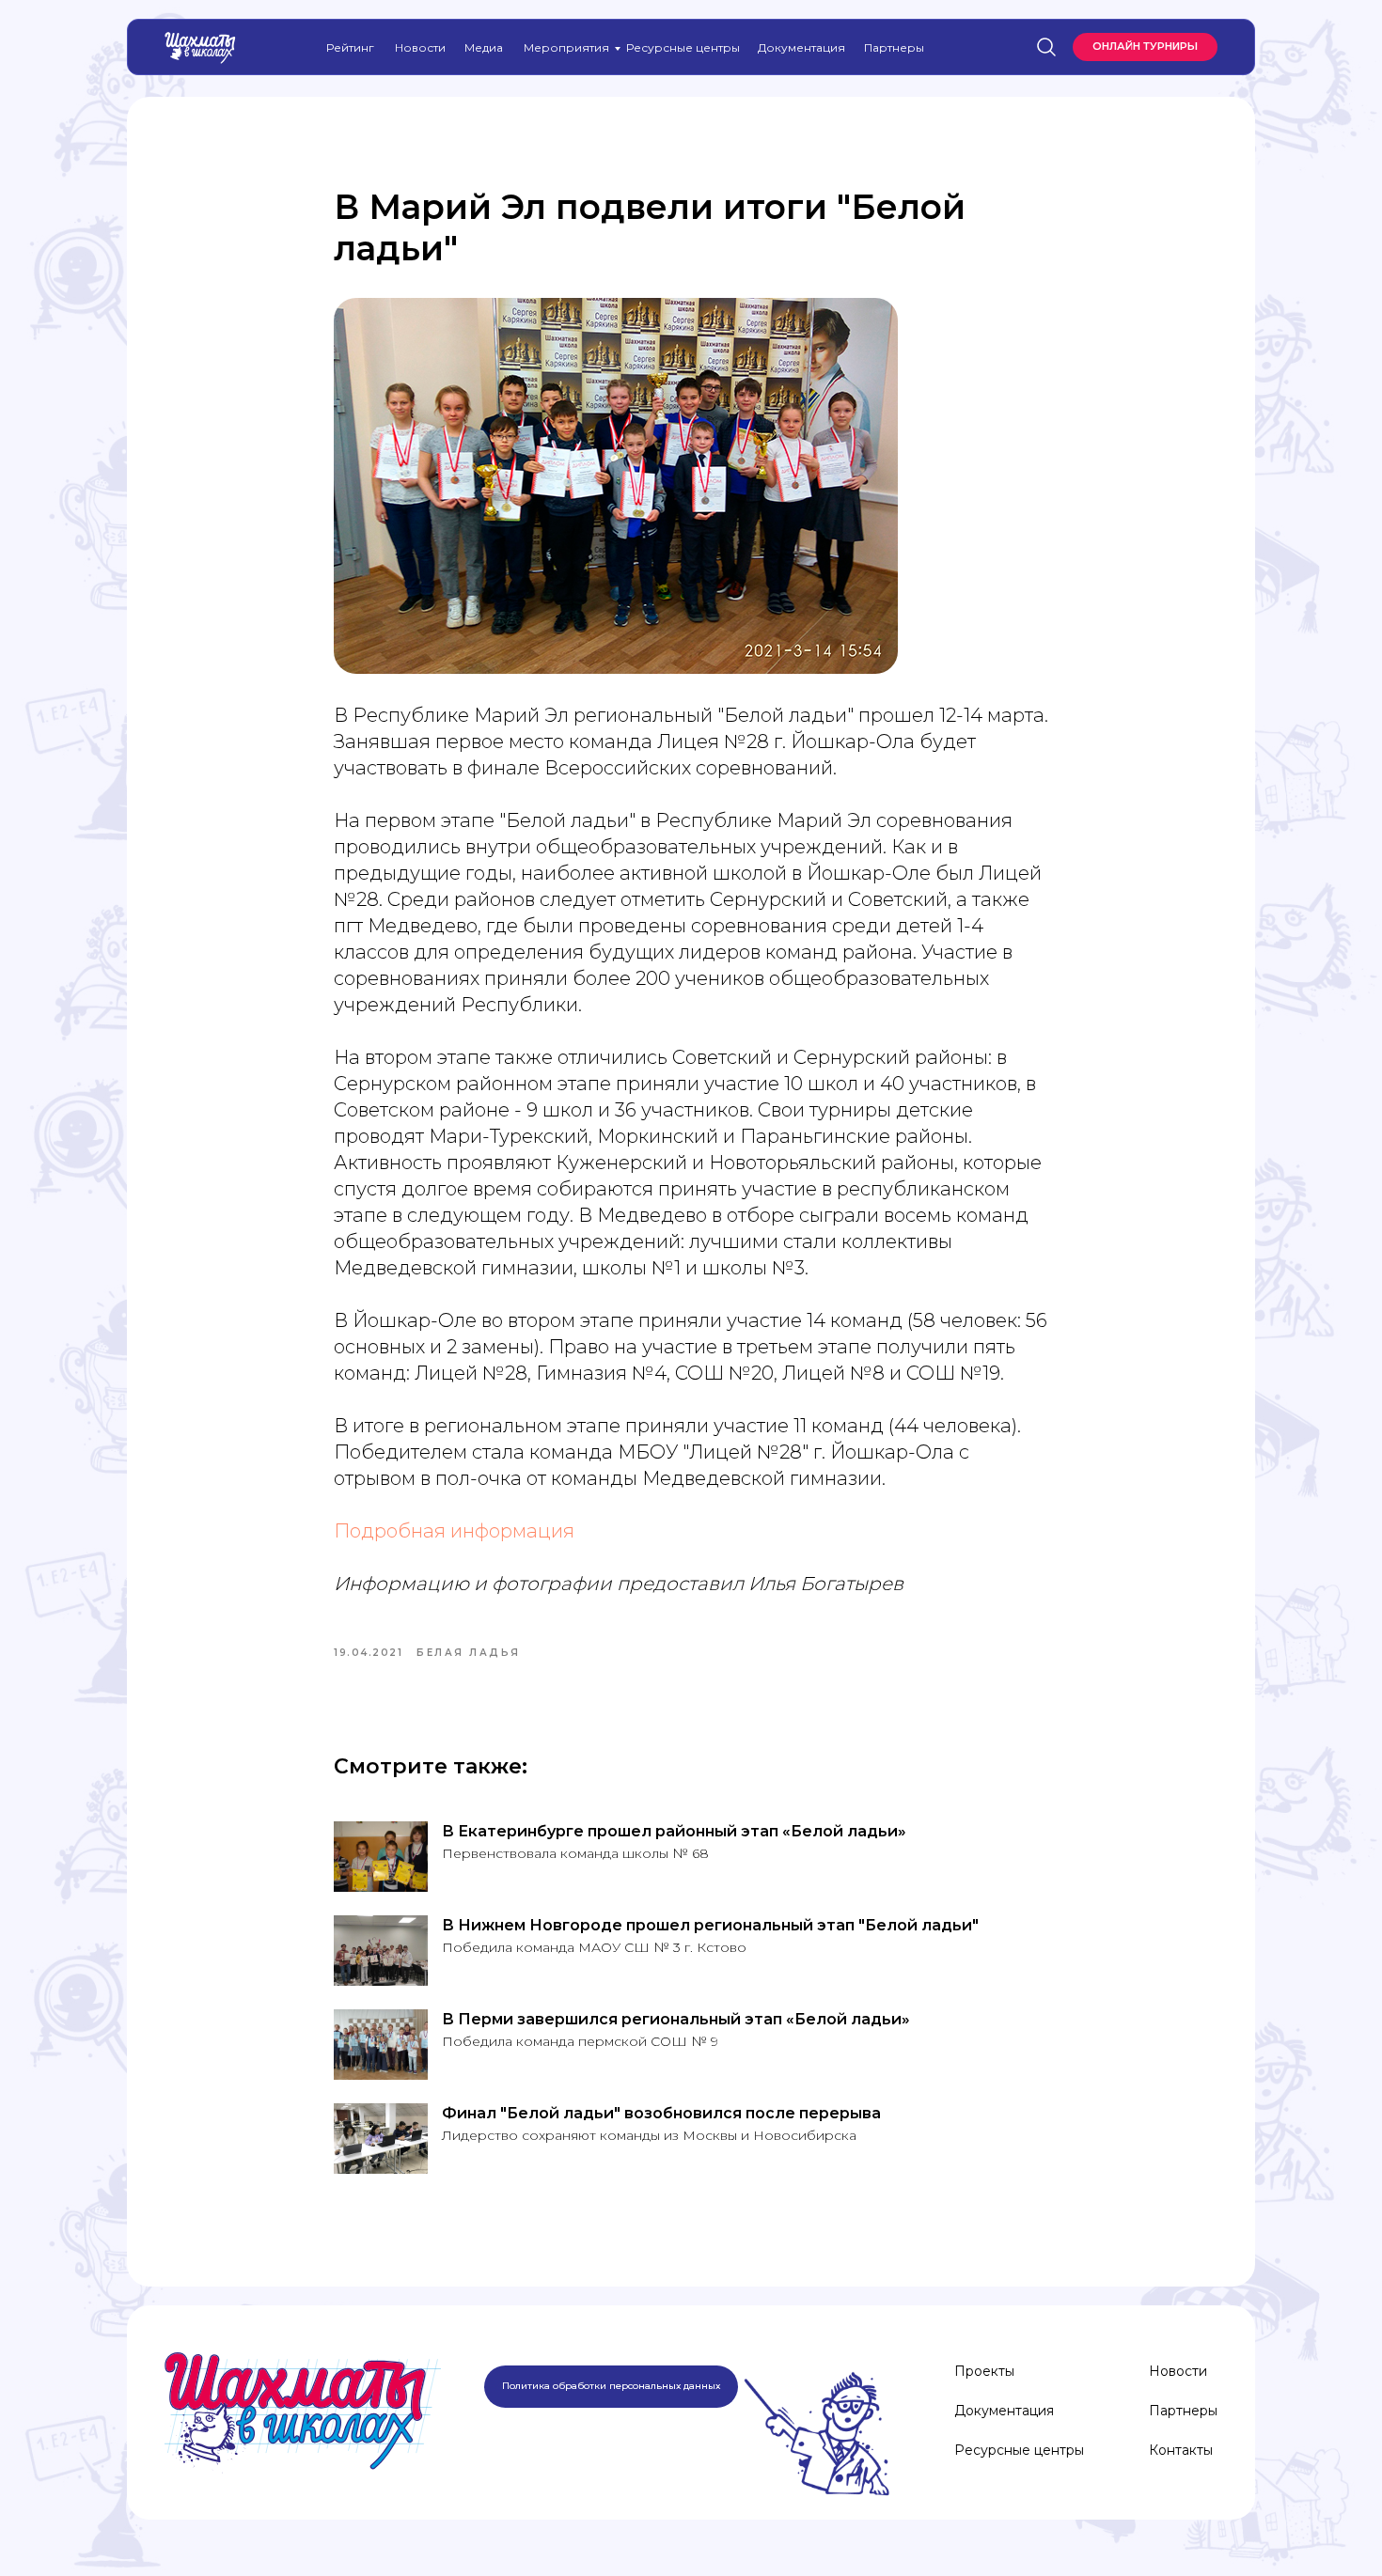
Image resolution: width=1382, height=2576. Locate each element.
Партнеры (894, 47)
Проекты (984, 2371)
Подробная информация (454, 1531)
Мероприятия (566, 47)
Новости (420, 47)
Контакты (1181, 2450)
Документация (801, 47)
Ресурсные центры (683, 47)
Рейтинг (350, 47)
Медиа (484, 47)
